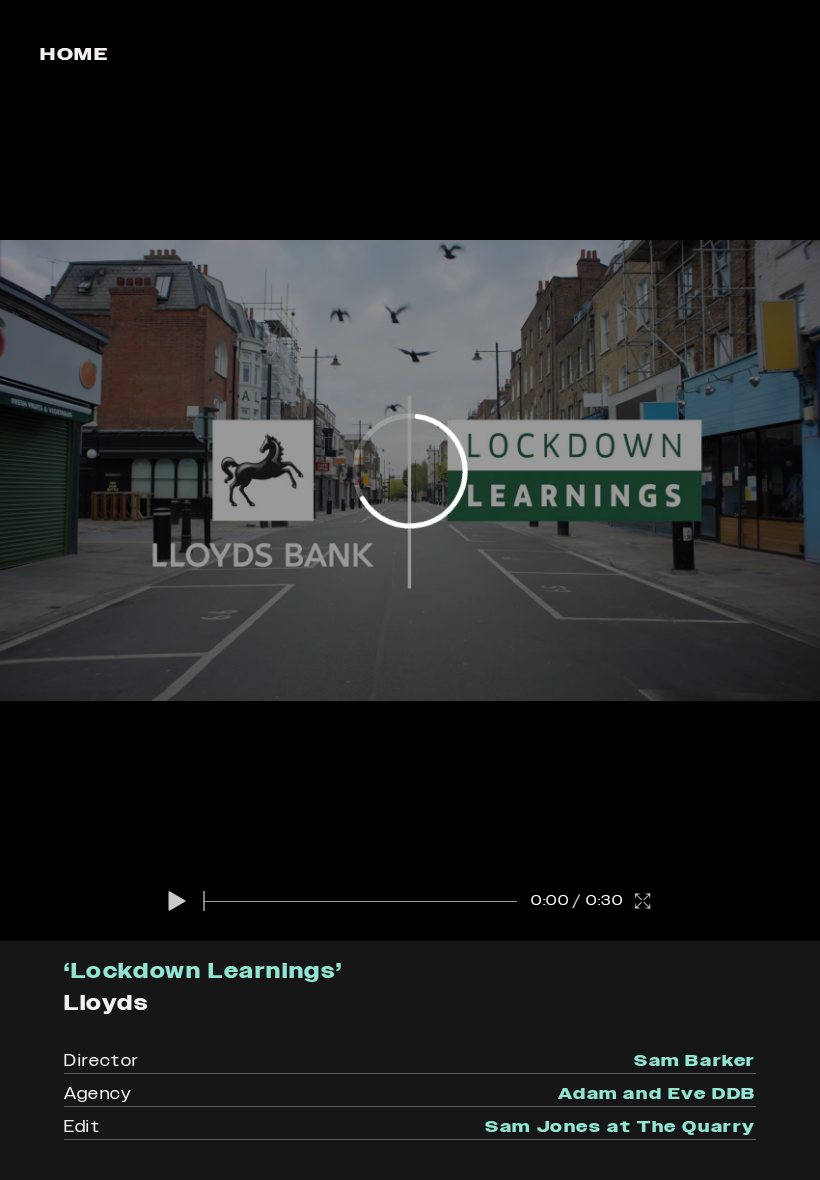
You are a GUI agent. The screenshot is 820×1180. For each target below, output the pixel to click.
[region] (410, 470)
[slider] (360, 901)
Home (74, 53)
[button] (177, 901)
